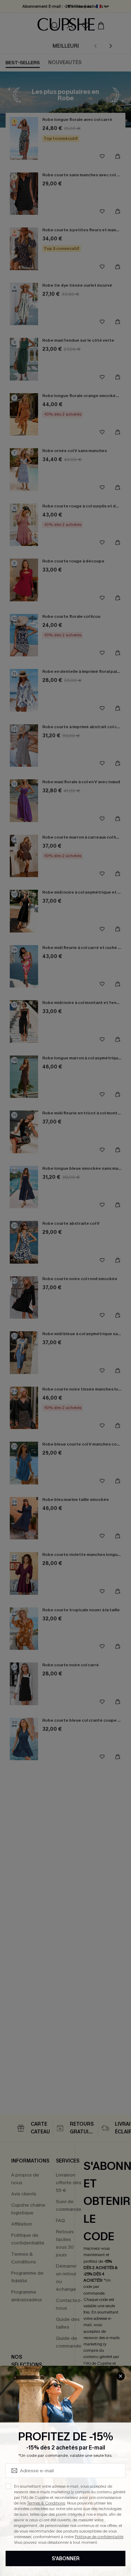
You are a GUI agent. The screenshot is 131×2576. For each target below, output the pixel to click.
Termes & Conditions (46, 2503)
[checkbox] (8, 2486)
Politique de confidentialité (99, 2537)
